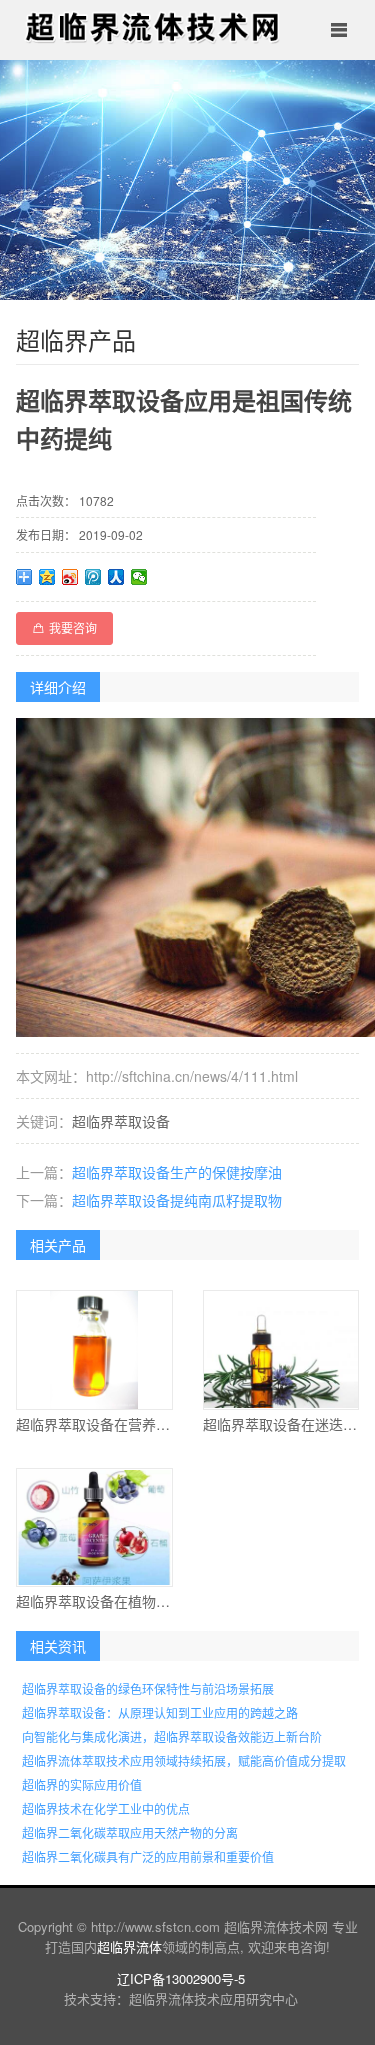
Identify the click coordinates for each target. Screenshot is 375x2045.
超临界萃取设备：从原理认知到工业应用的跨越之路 (160, 1712)
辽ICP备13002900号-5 (181, 1978)
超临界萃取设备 (121, 1121)
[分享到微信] (139, 577)
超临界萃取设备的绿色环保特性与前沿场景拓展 (148, 1688)
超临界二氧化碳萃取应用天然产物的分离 (130, 1832)
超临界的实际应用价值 (82, 1784)
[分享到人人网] (116, 577)
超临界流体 (129, 1946)
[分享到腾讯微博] (93, 577)
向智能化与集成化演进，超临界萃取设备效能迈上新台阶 (172, 1736)
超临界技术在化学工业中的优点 (106, 1808)
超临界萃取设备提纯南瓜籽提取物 (177, 1200)
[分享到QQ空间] (47, 577)
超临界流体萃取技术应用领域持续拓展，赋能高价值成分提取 (184, 1760)
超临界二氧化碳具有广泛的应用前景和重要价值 (148, 1856)
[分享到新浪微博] (70, 577)
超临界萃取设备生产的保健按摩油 (177, 1172)
